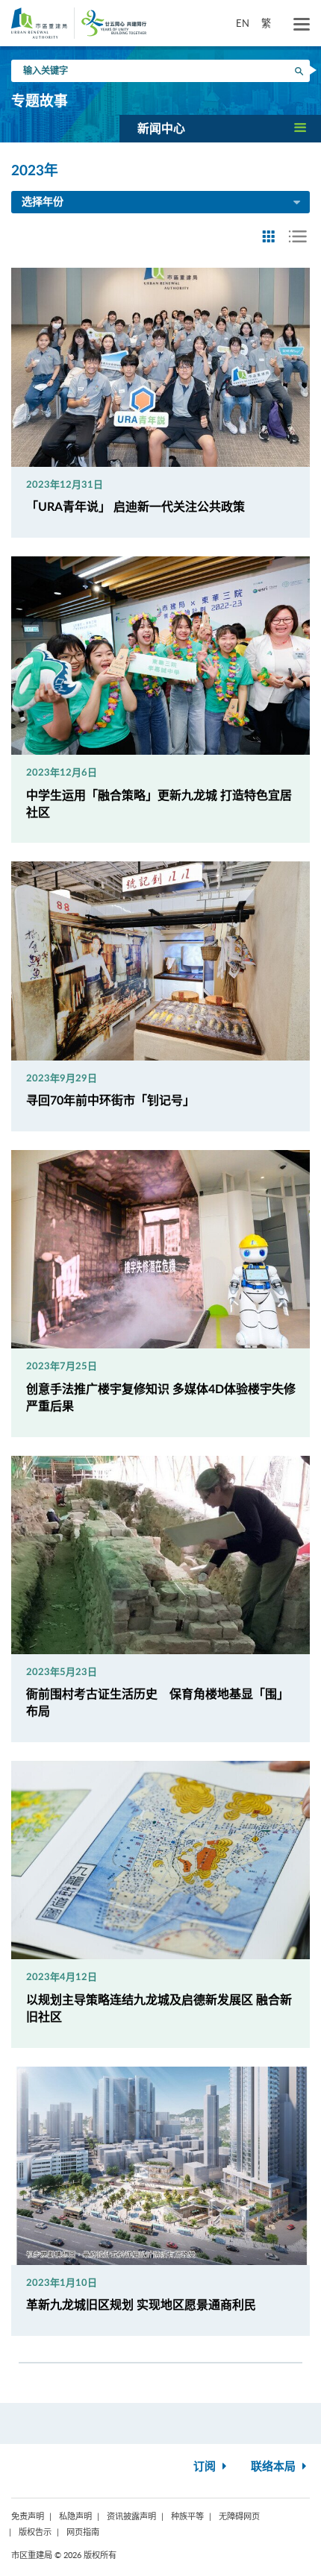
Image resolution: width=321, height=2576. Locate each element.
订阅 (206, 2467)
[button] (220, 128)
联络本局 (275, 2467)
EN (243, 23)
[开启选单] (302, 25)
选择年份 (43, 202)
